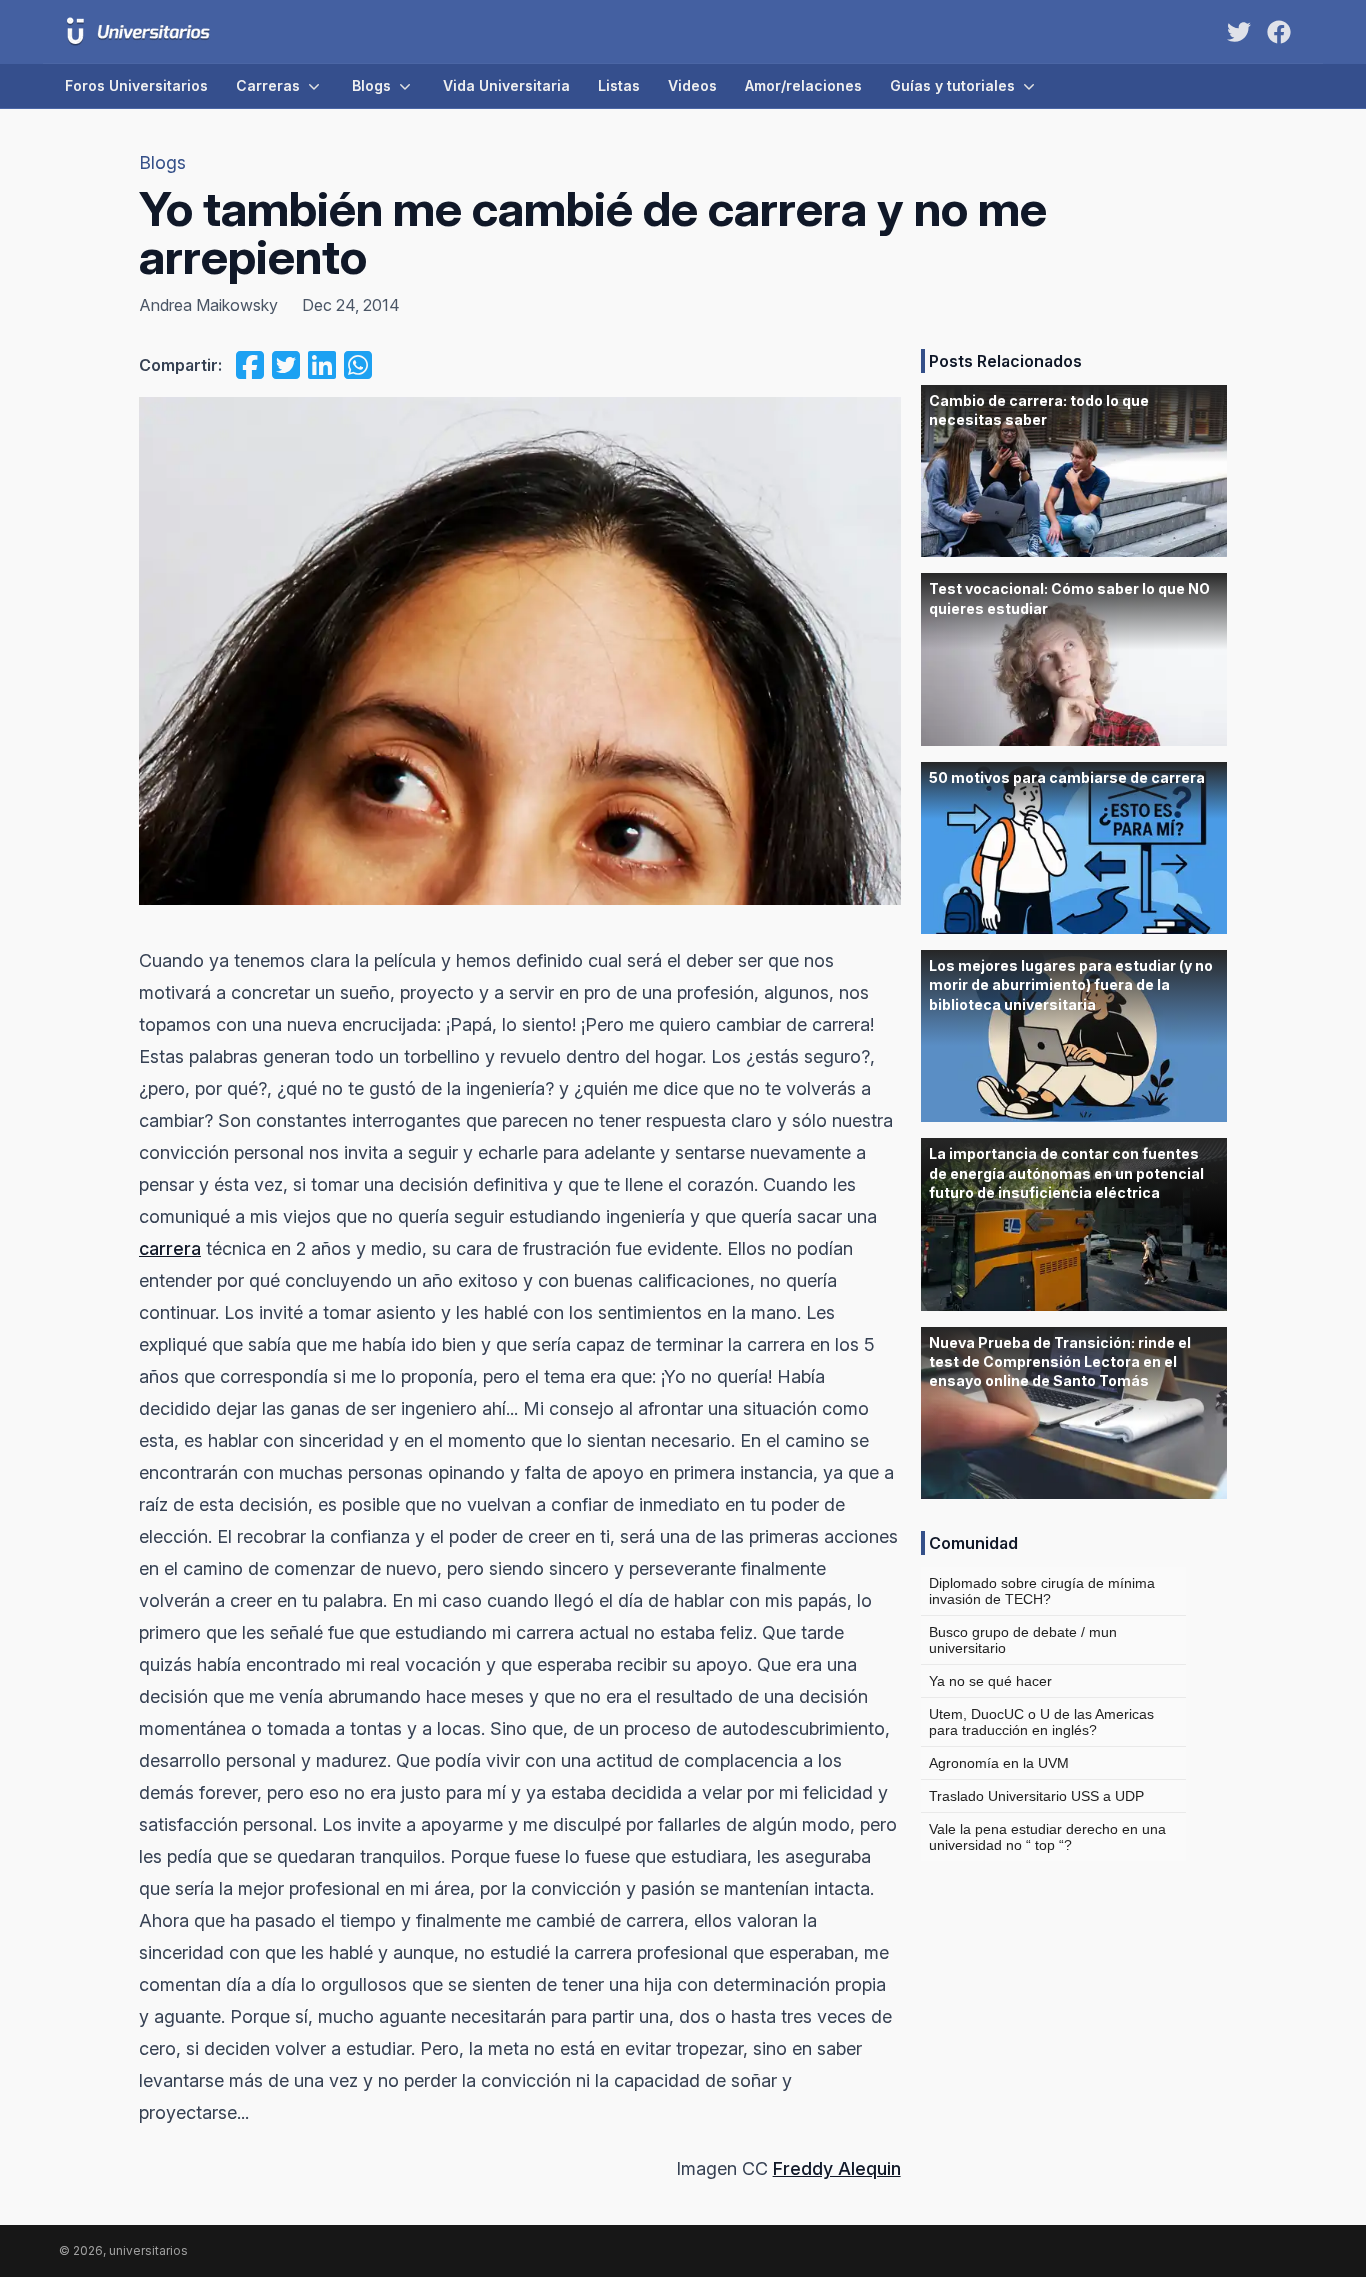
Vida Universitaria (506, 85)
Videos (692, 85)
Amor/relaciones (803, 85)
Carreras (268, 85)
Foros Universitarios (136, 85)
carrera (170, 1248)
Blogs (371, 85)
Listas (619, 85)
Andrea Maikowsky (208, 305)
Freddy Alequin (837, 2168)
